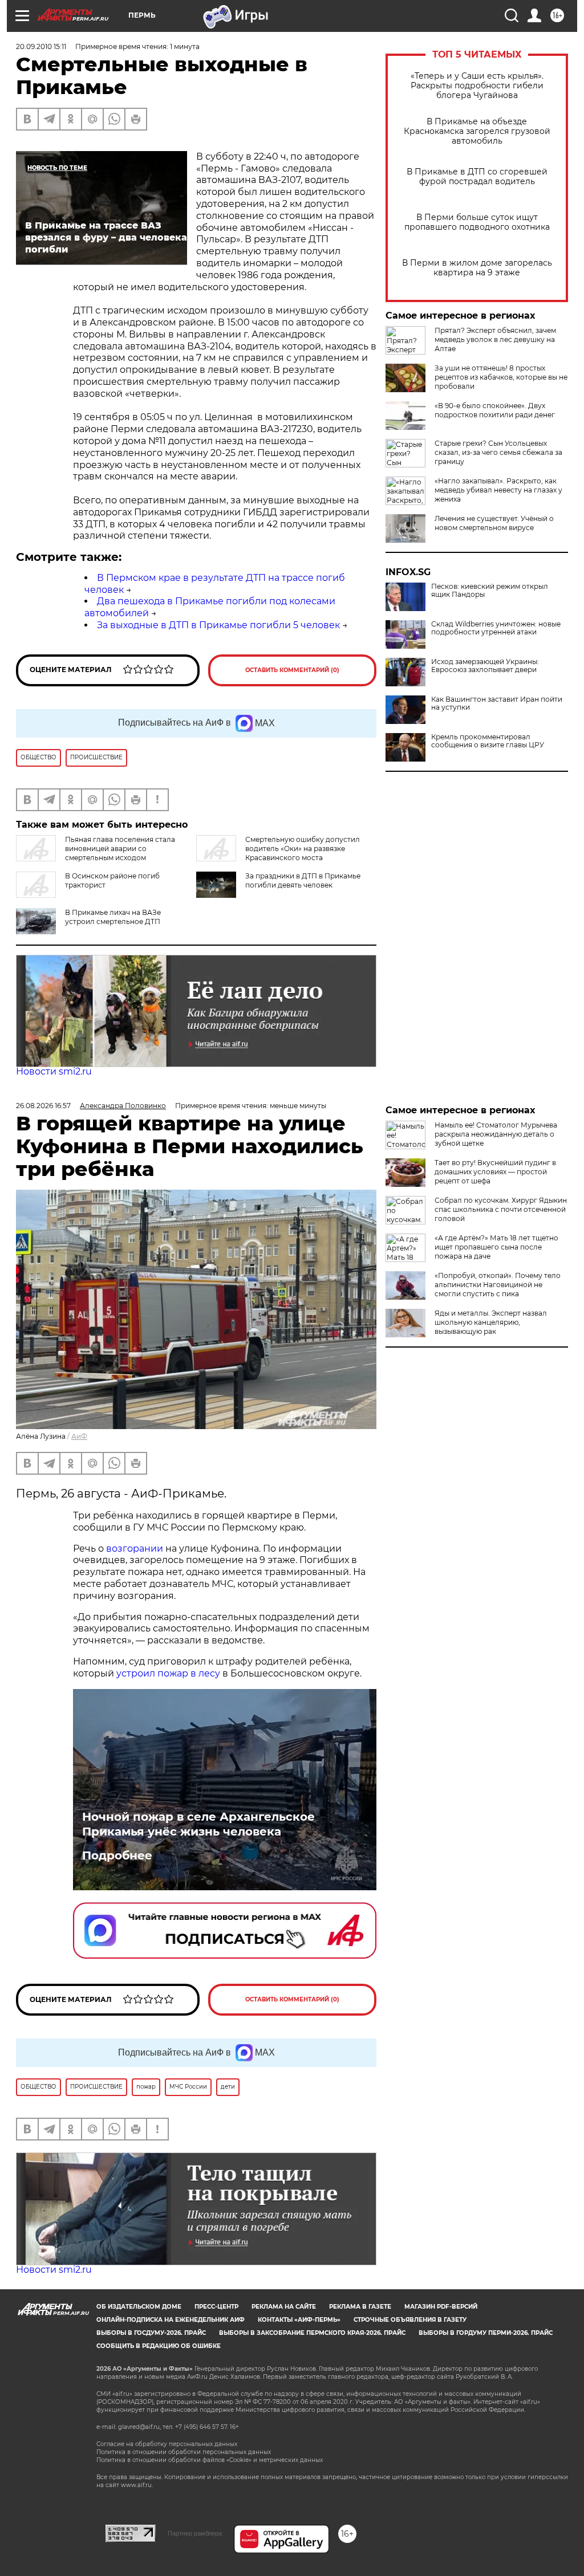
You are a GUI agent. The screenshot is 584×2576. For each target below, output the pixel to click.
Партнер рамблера (195, 2533)
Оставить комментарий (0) (292, 670)
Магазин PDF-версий (441, 2307)
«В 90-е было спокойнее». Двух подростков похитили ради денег (495, 410)
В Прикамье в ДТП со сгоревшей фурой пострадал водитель (477, 177)
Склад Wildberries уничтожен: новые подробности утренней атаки (496, 628)
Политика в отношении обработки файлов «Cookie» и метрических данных (210, 2460)
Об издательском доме (139, 2307)
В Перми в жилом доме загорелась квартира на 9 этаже (477, 268)
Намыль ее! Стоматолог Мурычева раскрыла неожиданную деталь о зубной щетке (496, 1134)
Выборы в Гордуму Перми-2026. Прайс (486, 2333)
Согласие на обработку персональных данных (167, 2444)
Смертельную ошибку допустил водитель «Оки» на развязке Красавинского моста (303, 849)
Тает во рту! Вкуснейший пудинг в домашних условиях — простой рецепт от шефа (495, 1172)
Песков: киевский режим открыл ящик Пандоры (490, 591)
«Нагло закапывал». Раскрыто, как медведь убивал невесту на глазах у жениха (498, 490)
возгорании (135, 1549)
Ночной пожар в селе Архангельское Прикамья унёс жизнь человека (198, 1824)
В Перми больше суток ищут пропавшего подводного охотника (477, 222)
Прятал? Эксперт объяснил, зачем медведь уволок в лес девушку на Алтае (495, 339)
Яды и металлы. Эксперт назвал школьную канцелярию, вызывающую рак (491, 1322)
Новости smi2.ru (54, 1071)
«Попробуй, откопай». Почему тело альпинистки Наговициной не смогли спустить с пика (498, 1285)
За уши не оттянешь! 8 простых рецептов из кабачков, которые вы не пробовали (501, 377)
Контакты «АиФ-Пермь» (299, 2320)
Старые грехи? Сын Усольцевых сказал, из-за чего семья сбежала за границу (498, 452)
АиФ (79, 1436)
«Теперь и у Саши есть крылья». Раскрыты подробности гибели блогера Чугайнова (477, 86)
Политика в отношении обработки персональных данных (184, 2452)
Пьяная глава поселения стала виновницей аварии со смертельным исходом (120, 849)
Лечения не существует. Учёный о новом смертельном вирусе (494, 523)
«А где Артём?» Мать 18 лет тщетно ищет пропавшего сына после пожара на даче (496, 1247)
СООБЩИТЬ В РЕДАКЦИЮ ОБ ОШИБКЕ (159, 2346)
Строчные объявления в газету (410, 2320)
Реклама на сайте (284, 2307)
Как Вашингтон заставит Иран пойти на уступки (497, 703)
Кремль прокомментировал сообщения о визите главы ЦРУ (488, 741)
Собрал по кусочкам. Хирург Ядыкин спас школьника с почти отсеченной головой (501, 1209)
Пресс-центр (216, 2307)
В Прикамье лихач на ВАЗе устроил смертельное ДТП (113, 917)
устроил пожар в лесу (168, 1673)
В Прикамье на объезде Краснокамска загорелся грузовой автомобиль (477, 131)
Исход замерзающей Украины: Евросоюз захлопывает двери (485, 666)
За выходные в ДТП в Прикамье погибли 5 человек (218, 625)
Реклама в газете (360, 2307)
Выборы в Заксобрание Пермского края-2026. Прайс (312, 2333)
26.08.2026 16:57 (43, 1106)
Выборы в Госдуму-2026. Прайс (151, 2333)
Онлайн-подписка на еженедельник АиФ (171, 2320)
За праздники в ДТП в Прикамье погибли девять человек (303, 880)
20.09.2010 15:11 (41, 46)
